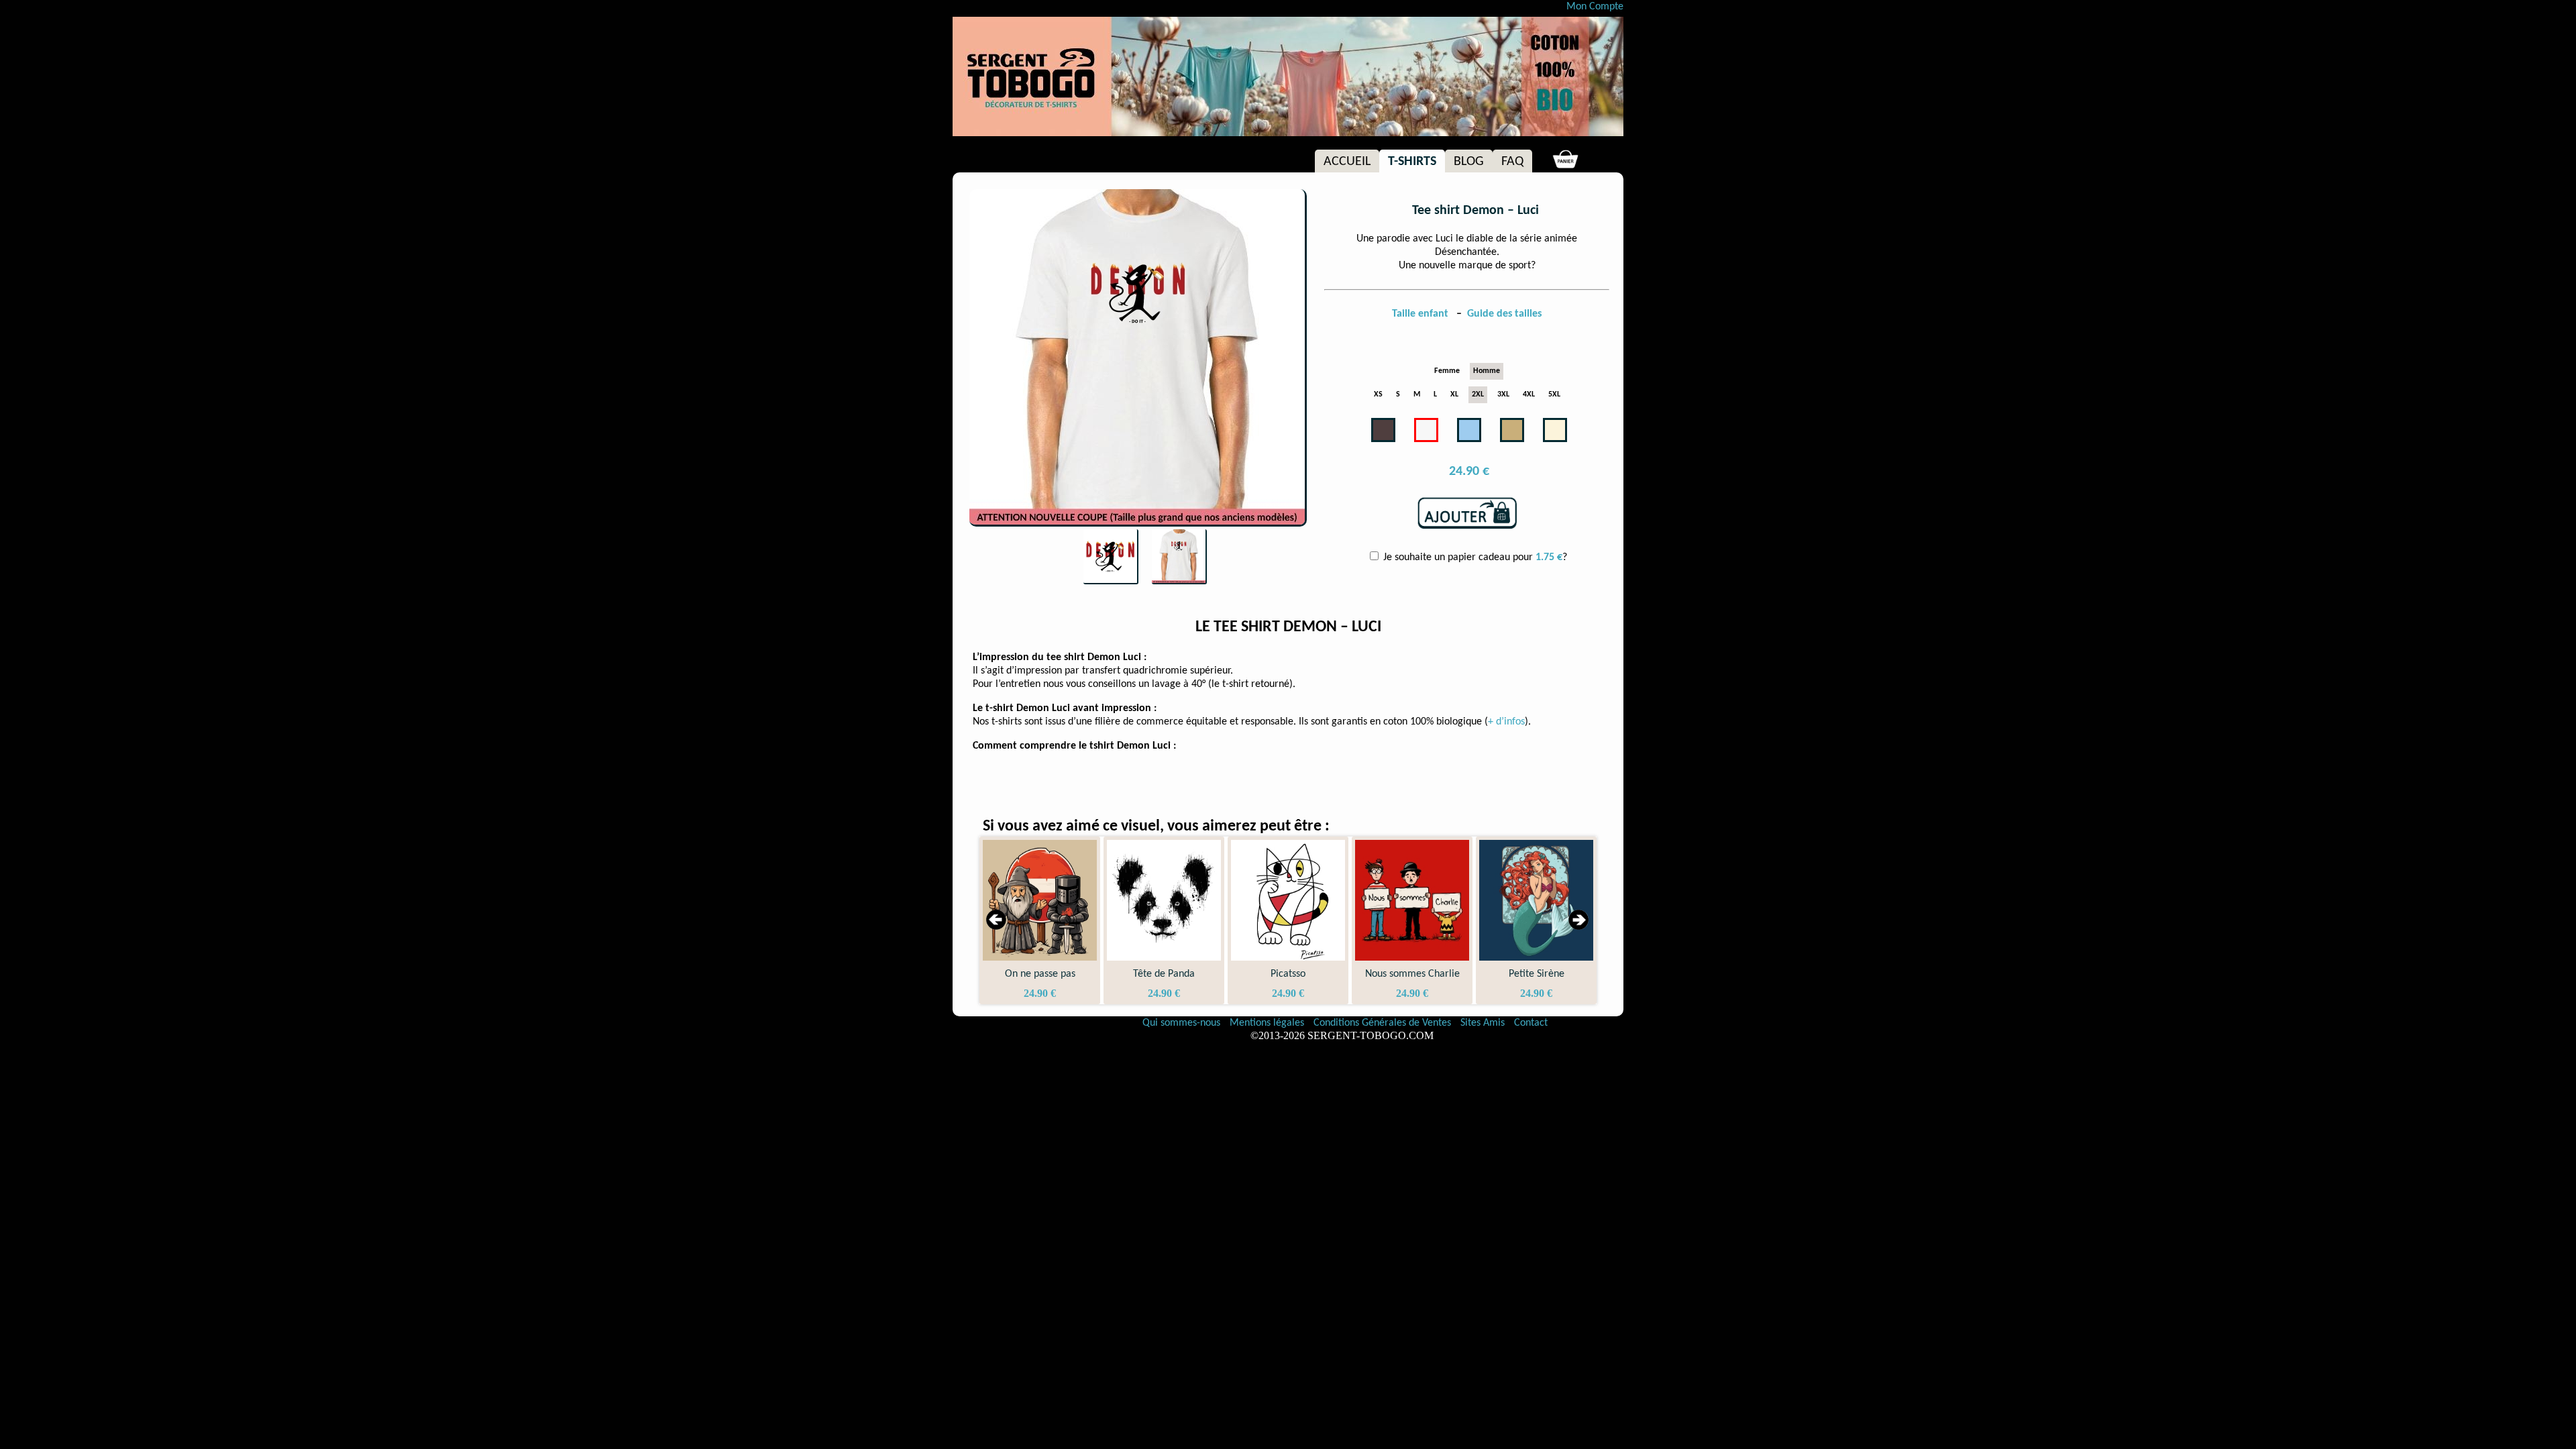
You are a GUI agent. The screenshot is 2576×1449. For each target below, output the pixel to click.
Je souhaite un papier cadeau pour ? (1474, 557)
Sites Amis (1483, 1023)
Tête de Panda (1048, 974)
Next (1579, 920)
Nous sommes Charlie (1296, 974)
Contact (1531, 1023)
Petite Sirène (1420, 974)
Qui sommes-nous (1181, 1023)
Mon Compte (1595, 7)
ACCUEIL (1347, 162)
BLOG (1469, 162)
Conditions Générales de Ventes (1384, 1023)
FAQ (1512, 162)
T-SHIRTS (1412, 162)
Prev (997, 920)
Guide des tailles (1504, 314)
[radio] (1447, 371)
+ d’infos (1506, 722)
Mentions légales (1268, 1023)
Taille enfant (1421, 314)
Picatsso (1172, 974)
